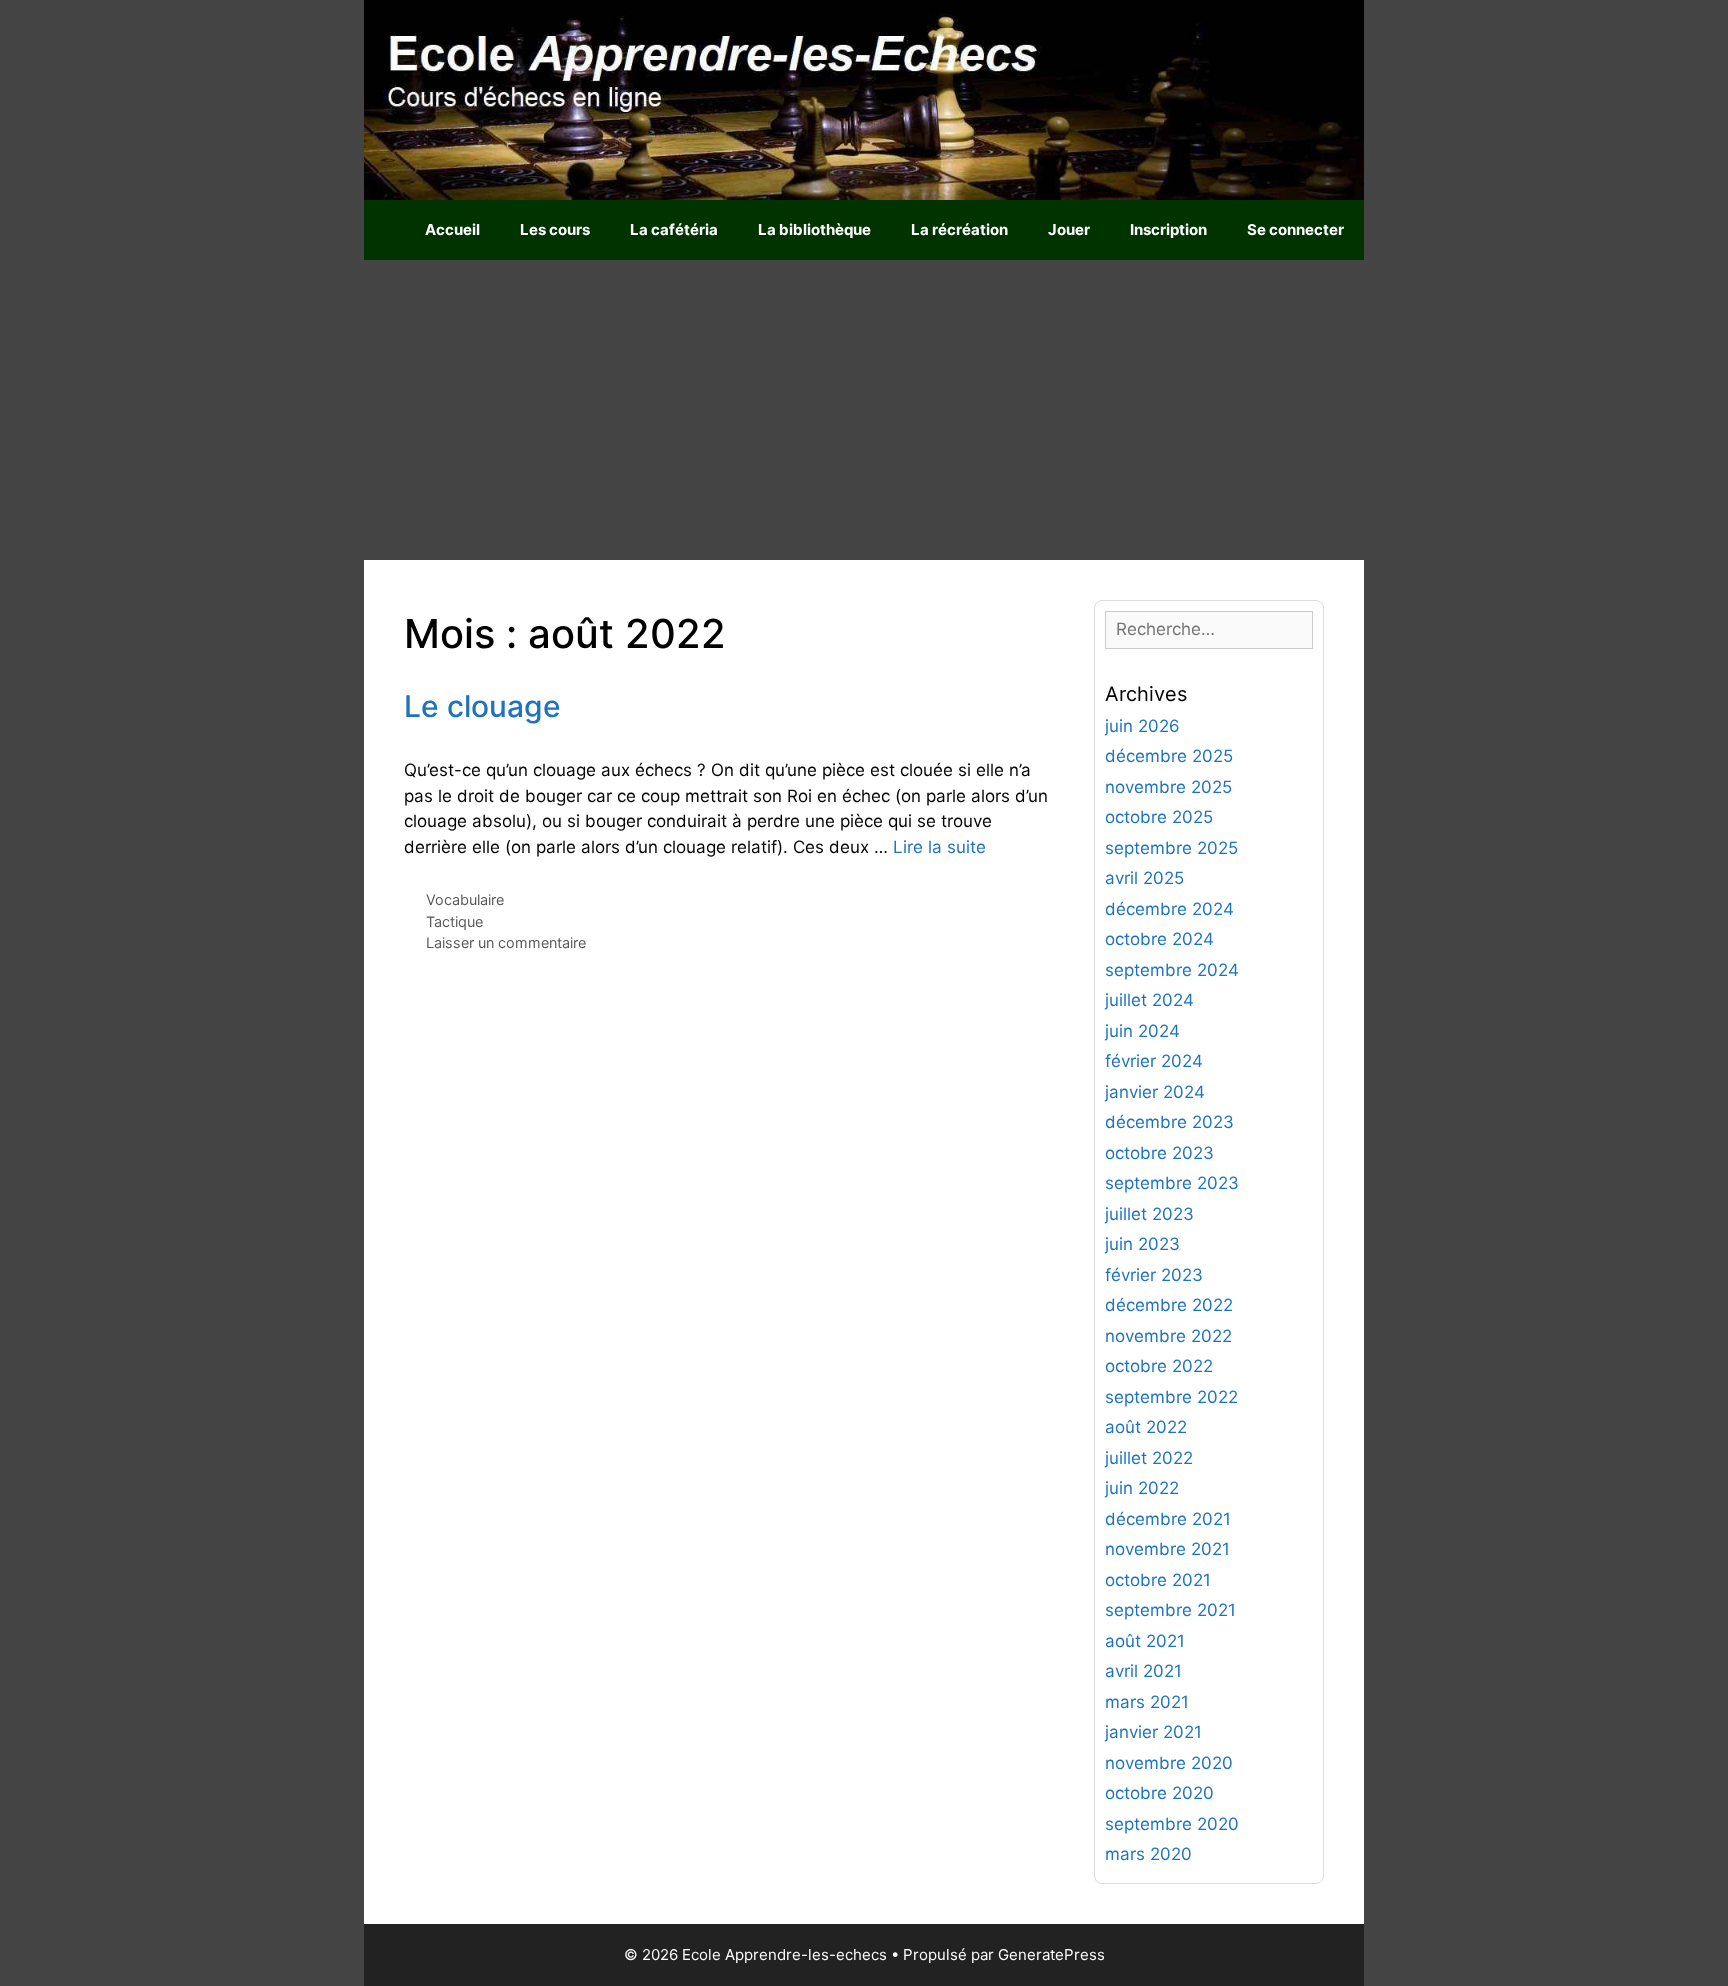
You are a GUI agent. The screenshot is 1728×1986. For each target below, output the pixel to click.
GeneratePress (1051, 1954)
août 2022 (1146, 1427)
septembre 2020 (1172, 1824)
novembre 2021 (1167, 1549)
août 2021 (1145, 1641)
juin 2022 (1142, 1488)
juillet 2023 (1149, 1214)
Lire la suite (939, 847)
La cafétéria (674, 229)
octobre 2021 (1158, 1580)
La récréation (959, 229)
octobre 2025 (1159, 817)
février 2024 (1154, 1061)
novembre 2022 (1168, 1336)
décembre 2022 (1169, 1305)
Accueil (452, 229)
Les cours (555, 229)
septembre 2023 (1172, 1183)
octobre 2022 (1159, 1366)
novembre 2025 (1168, 787)
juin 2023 (1142, 1244)
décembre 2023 (1169, 1122)
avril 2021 (1143, 1671)
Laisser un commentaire (506, 942)
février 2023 (1154, 1275)
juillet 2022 (1149, 1458)
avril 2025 (1144, 878)
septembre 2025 (1171, 848)
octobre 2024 (1159, 939)
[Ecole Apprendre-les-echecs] (864, 99)
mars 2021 (1147, 1702)
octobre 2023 (1159, 1153)
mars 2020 (1148, 1854)
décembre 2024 (1169, 909)
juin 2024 (1142, 1031)
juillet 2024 (1149, 1000)
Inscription (1168, 229)
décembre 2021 (1168, 1519)
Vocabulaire (465, 899)
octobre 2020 (1159, 1793)
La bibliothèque (814, 229)
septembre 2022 (1171, 1397)
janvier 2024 (1155, 1092)
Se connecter (1295, 229)
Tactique (454, 921)
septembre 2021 (1170, 1610)
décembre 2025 (1169, 756)
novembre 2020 (1169, 1763)
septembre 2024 (1172, 970)
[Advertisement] (864, 410)
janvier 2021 (1153, 1732)
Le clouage (482, 706)
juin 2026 (1142, 726)
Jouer (1069, 229)
